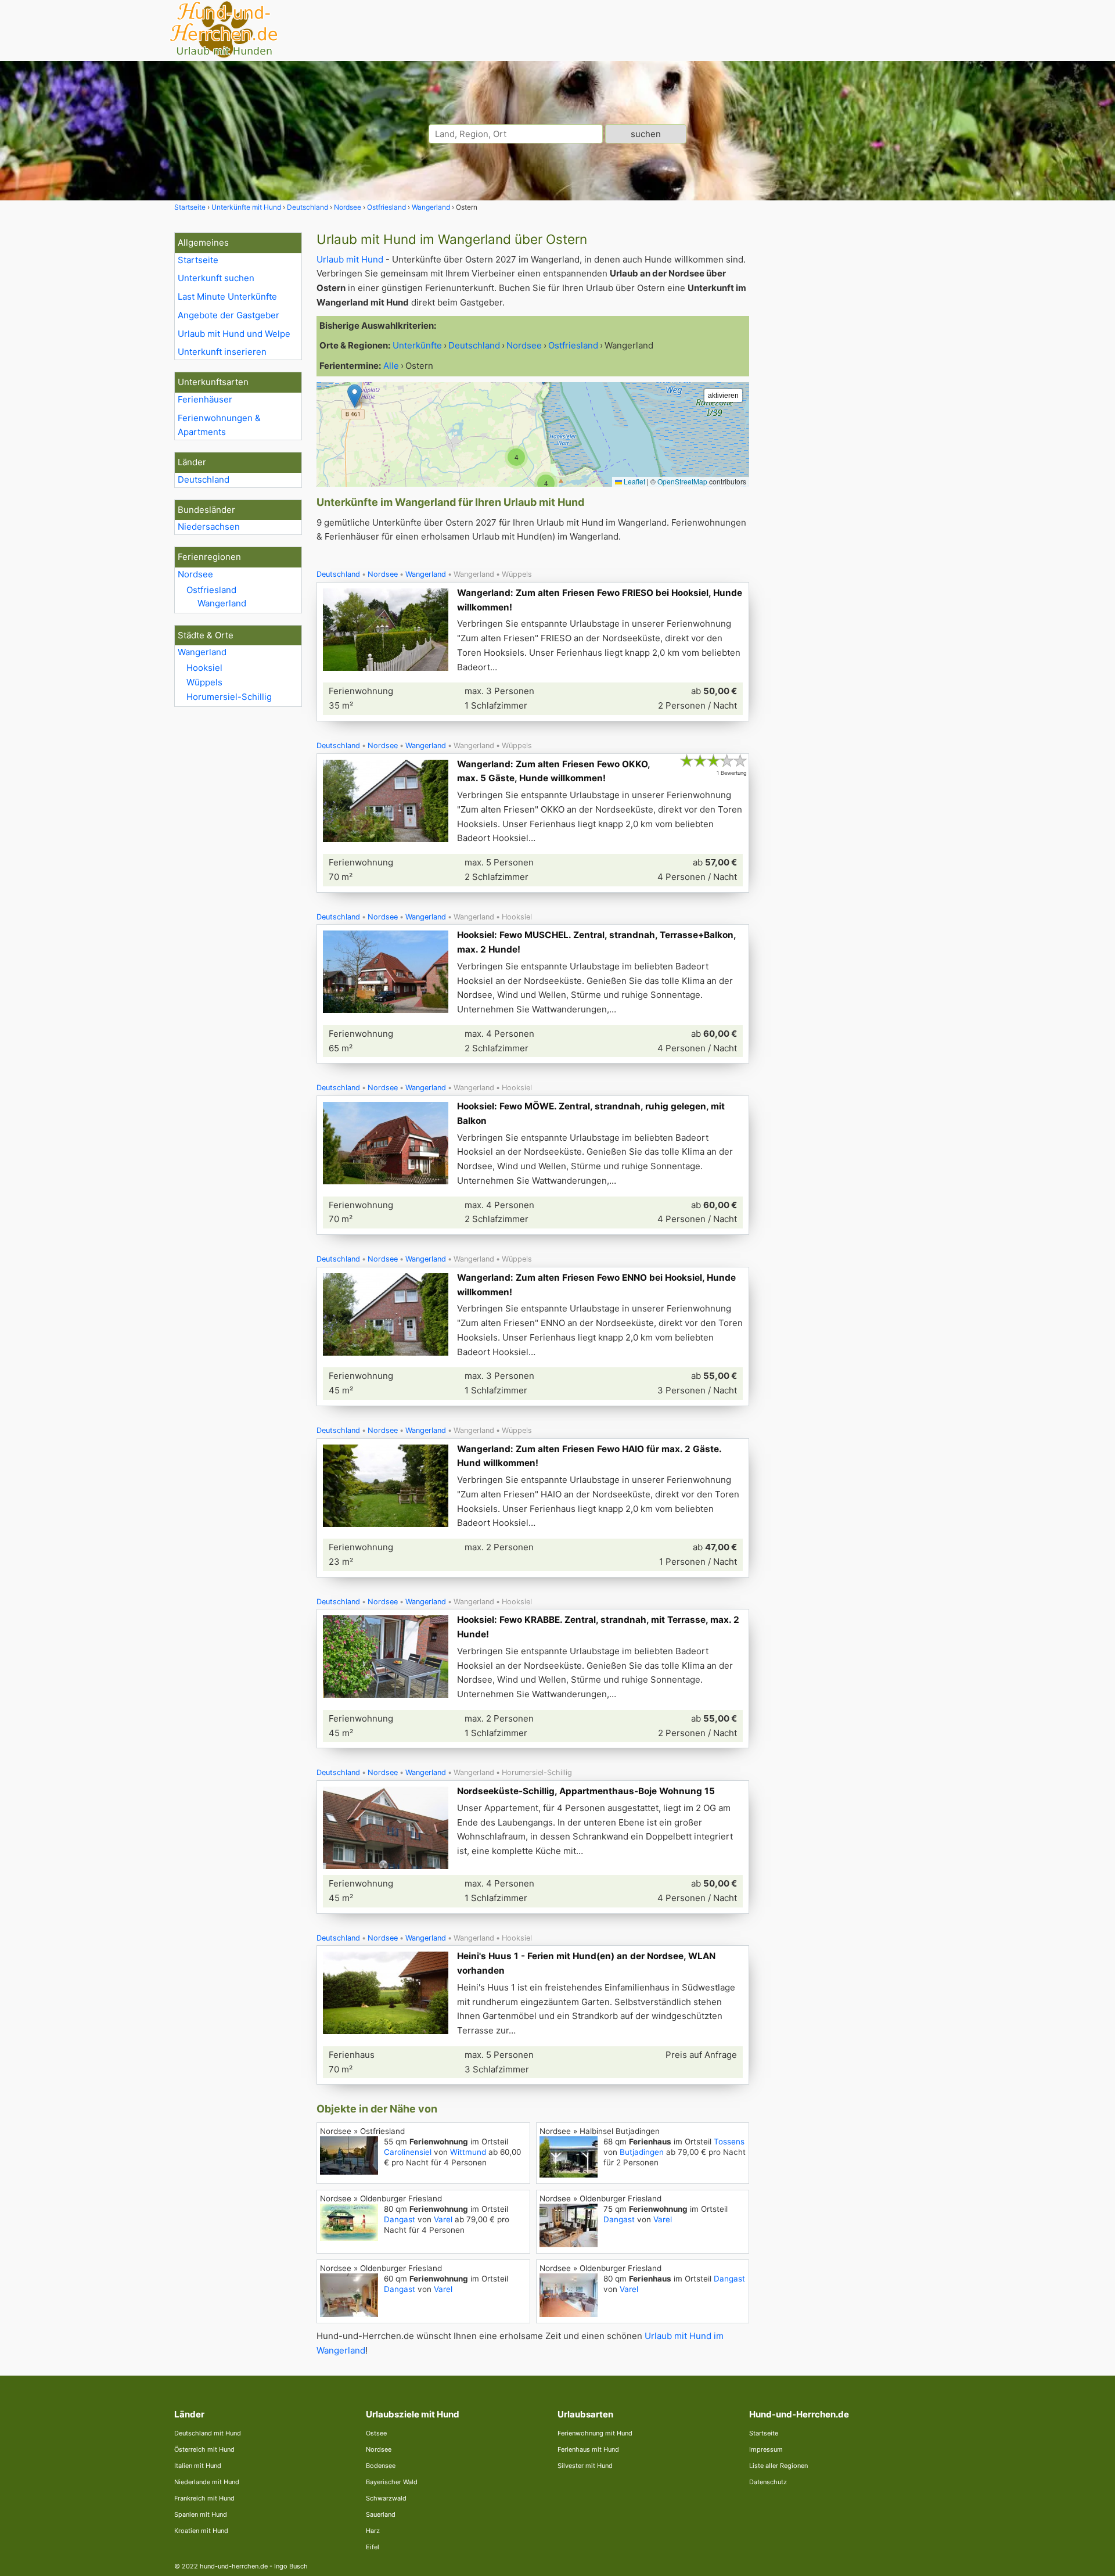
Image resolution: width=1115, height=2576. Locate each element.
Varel (443, 2219)
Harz (373, 2531)
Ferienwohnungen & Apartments (219, 425)
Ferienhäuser (205, 399)
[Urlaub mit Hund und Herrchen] (224, 56)
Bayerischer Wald (392, 2482)
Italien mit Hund (198, 2466)
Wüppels (204, 682)
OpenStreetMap (682, 481)
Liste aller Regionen (778, 2466)
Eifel (373, 2547)
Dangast (400, 2219)
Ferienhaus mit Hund (588, 2449)
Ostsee (376, 2433)
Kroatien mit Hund (201, 2531)
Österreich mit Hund (204, 2449)
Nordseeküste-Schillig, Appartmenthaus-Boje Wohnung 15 (586, 1791)
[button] (546, 483)
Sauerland (381, 2514)
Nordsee (195, 574)
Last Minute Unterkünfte (227, 297)
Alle (391, 366)
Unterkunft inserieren (222, 352)
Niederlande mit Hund (207, 2482)
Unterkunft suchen (216, 278)
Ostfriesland (211, 590)
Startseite (198, 260)
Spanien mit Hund (201, 2514)
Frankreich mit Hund (204, 2498)
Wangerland (222, 603)
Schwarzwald (386, 2498)
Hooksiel (204, 668)
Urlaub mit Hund (350, 259)
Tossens (729, 2142)
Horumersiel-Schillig (229, 697)
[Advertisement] (853, 407)
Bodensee (381, 2466)
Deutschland (204, 479)
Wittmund (468, 2152)
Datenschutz (768, 2482)
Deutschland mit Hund (208, 2433)
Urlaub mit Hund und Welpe (234, 334)
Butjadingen (642, 2152)
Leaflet (634, 481)
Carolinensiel (408, 2152)
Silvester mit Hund (585, 2466)
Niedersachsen (209, 527)
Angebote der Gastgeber (229, 315)
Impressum (766, 2449)
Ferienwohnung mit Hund (595, 2433)
